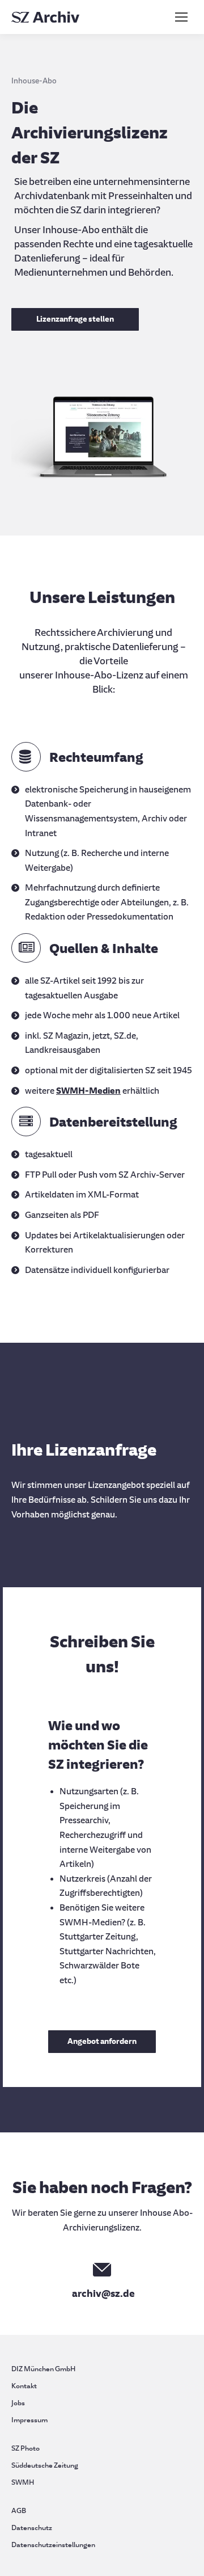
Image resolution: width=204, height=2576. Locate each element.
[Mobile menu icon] (181, 17)
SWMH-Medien (88, 1091)
